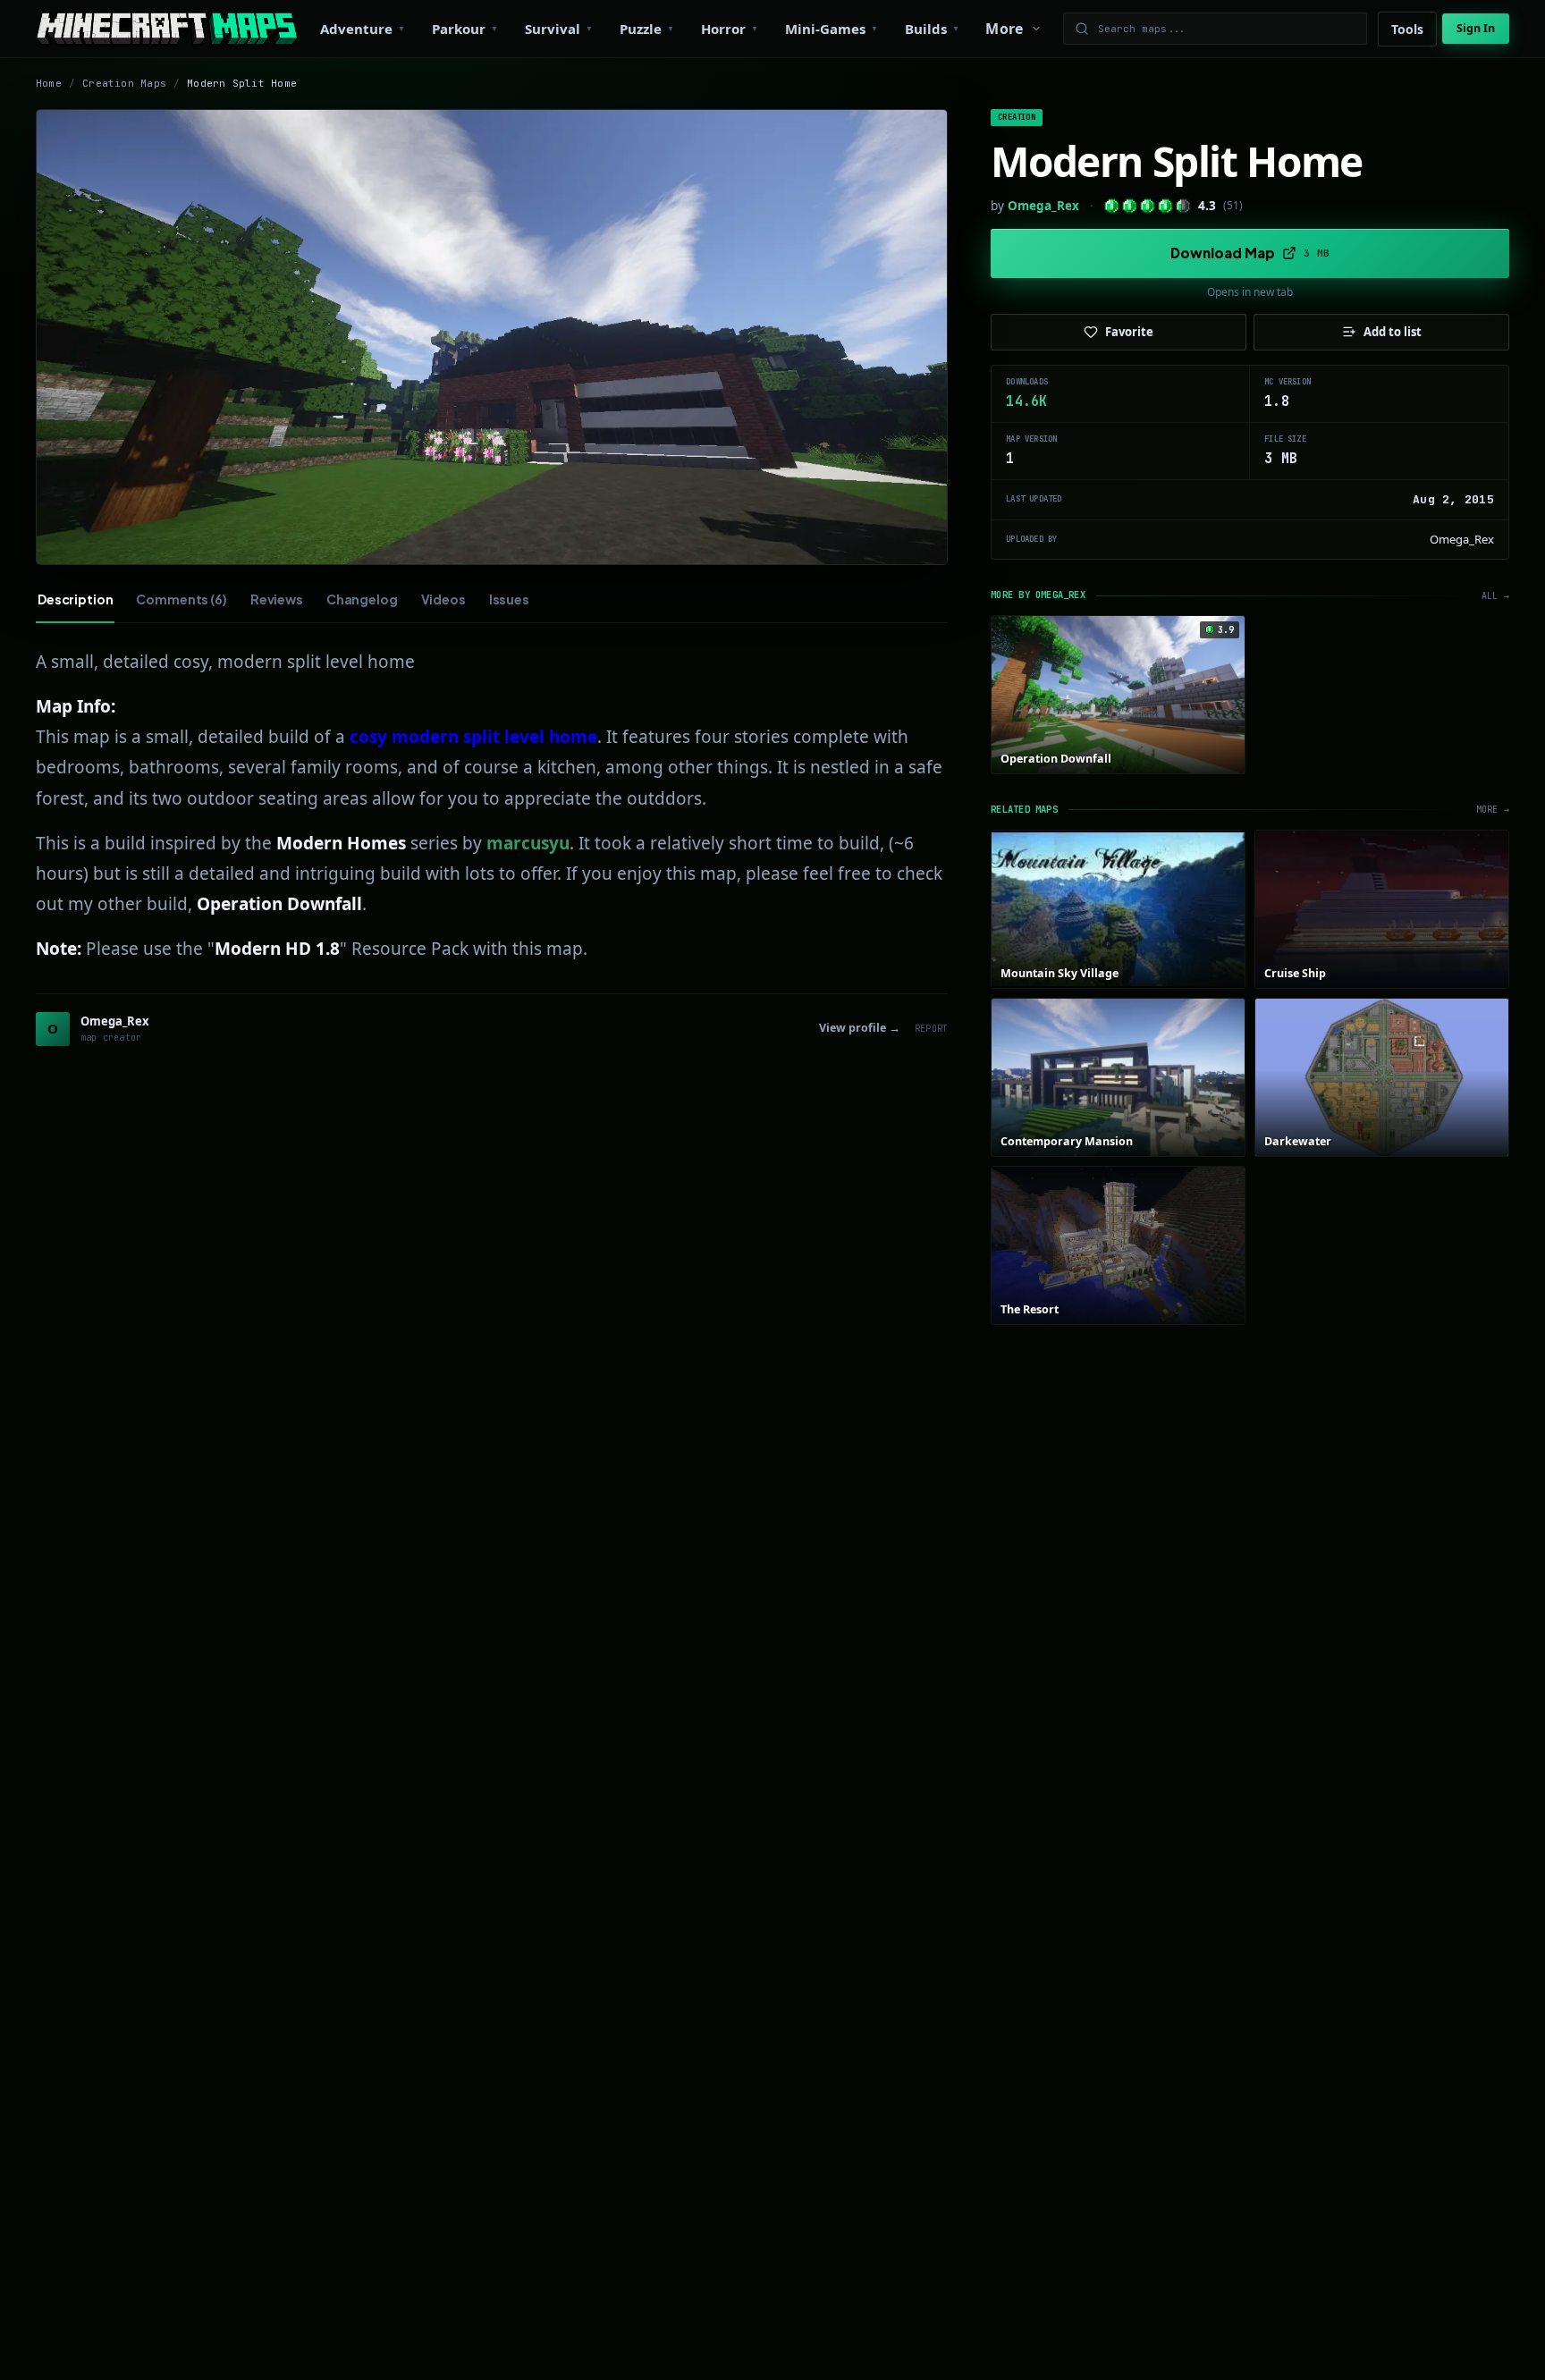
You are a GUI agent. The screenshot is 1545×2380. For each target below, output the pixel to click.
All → (1495, 596)
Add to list (1393, 332)
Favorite (1129, 332)
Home (49, 83)
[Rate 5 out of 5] (1183, 206)
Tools (1407, 29)
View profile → (860, 1028)
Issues (509, 599)
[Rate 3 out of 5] (1148, 206)
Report (931, 1029)
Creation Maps (124, 83)
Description (75, 599)
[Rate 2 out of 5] (1130, 206)
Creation (1016, 117)
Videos (443, 599)
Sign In (1476, 28)
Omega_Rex (1043, 206)
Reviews (277, 599)
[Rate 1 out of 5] (1112, 206)
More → (1493, 810)
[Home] (167, 29)
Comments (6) (181, 599)
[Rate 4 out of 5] (1165, 206)
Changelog (362, 599)
